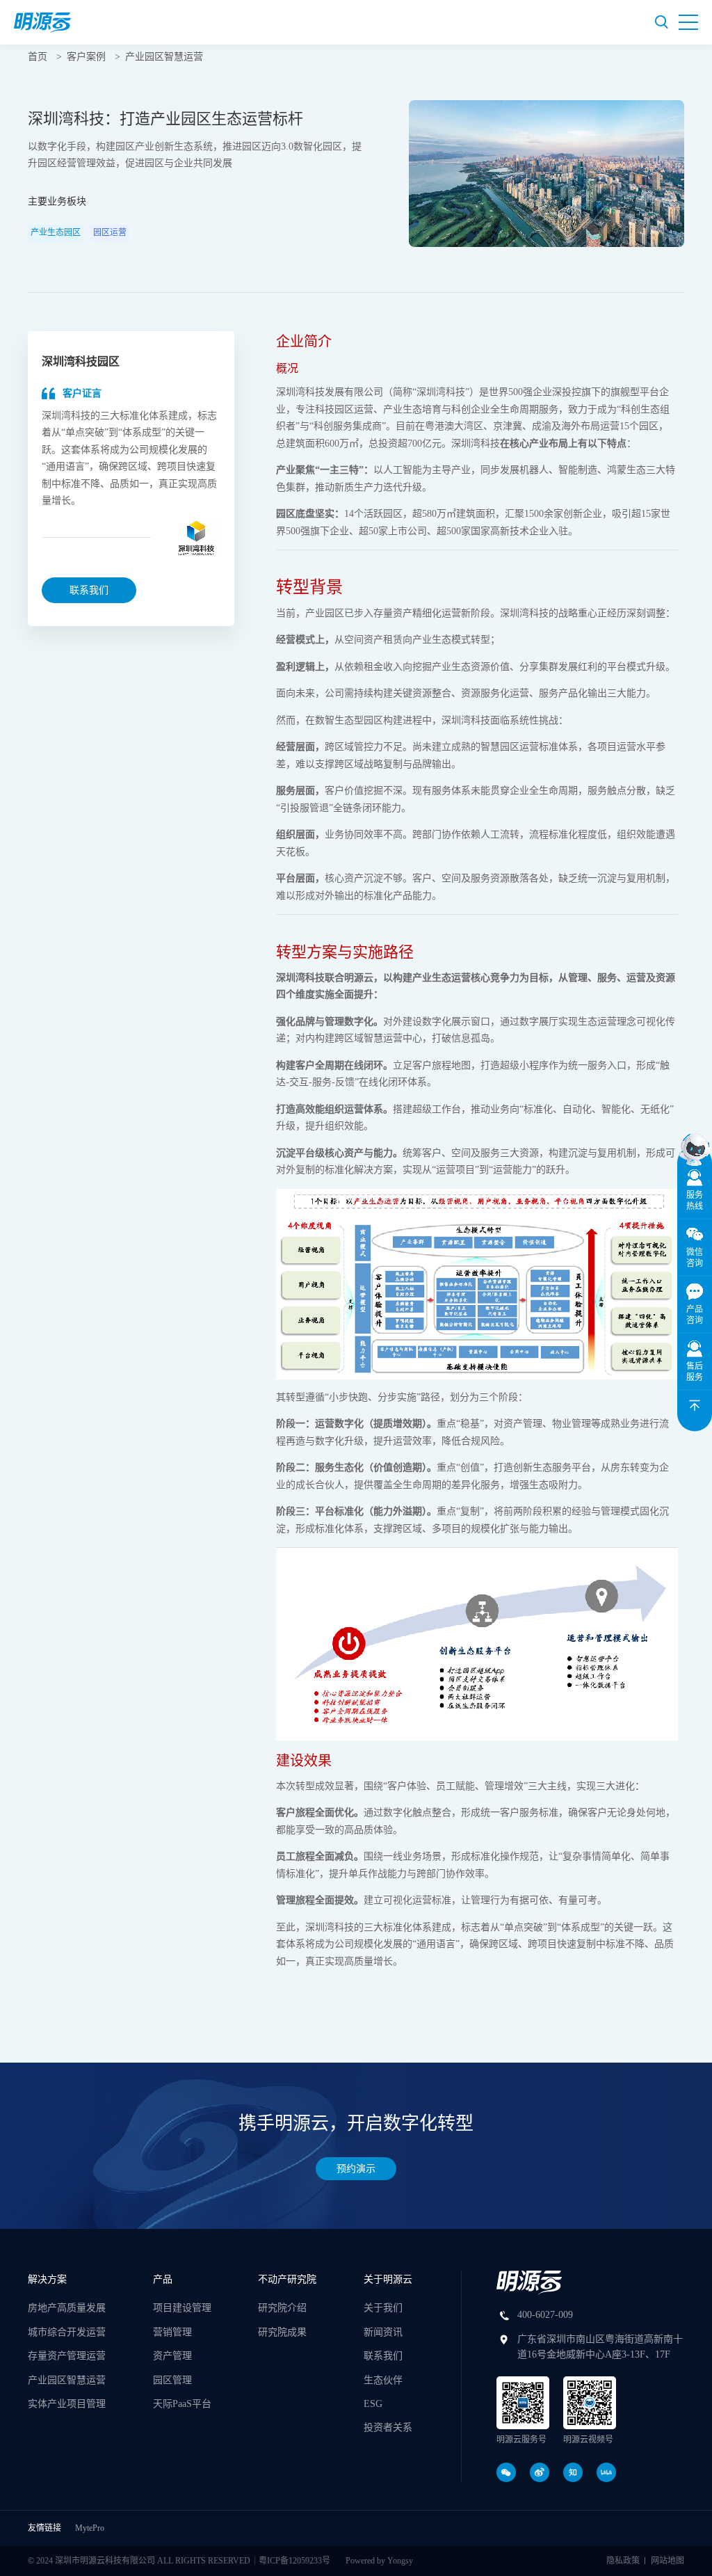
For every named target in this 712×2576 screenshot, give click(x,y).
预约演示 (356, 2169)
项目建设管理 (182, 2308)
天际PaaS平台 (182, 2404)
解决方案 (47, 2279)
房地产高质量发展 (67, 2308)
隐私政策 (623, 2561)
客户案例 (86, 57)
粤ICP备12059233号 (294, 2561)
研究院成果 (282, 2332)
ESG (373, 2404)
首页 (38, 57)
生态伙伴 (383, 2380)
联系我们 (89, 590)
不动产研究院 (287, 2279)
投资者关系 (388, 2427)
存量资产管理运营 (67, 2356)
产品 (163, 2279)
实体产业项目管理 (67, 2404)
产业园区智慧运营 (164, 57)
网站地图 (667, 2561)
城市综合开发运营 (67, 2332)
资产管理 (172, 2356)
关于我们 (383, 2308)
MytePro (90, 2528)
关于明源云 (388, 2279)
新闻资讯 (383, 2332)
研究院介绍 (282, 2308)
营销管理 (172, 2332)
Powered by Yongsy (379, 2561)
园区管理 (172, 2380)
